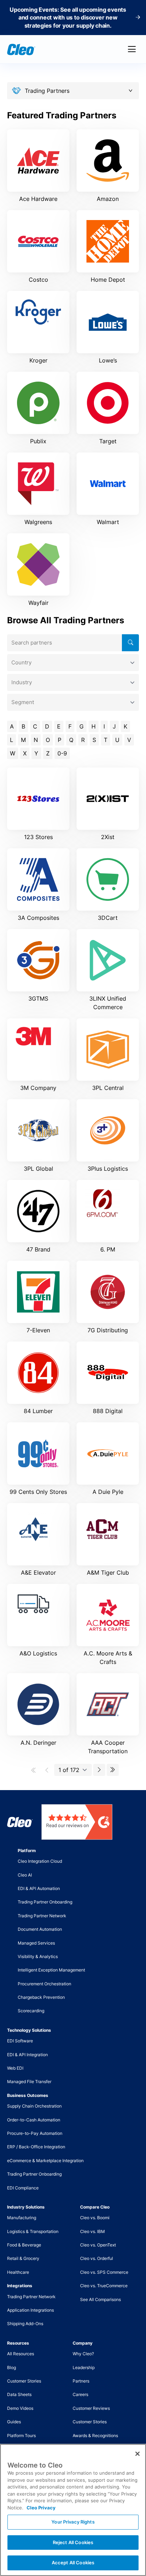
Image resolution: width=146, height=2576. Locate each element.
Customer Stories (24, 2381)
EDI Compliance (23, 2188)
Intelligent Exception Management (51, 1970)
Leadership (84, 2367)
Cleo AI (25, 1875)
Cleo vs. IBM (92, 2231)
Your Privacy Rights (73, 2522)
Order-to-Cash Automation (34, 2120)
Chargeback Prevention (41, 1997)
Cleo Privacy (41, 2508)
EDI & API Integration (27, 2055)
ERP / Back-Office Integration (36, 2147)
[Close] (137, 2454)
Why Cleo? (83, 2354)
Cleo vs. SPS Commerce (104, 2272)
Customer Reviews (91, 2408)
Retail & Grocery (23, 2258)
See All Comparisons (100, 2299)
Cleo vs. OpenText (98, 2245)
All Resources (21, 2354)
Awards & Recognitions (95, 2436)
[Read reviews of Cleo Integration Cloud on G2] (77, 1822)
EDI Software (20, 2041)
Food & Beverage (24, 2245)
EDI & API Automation (39, 1888)
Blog (12, 2367)
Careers (80, 2394)
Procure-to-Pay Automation (35, 2133)
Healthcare (18, 2272)
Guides (14, 2422)
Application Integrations (30, 2310)
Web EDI (15, 2068)
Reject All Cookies (73, 2542)
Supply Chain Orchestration (34, 2106)
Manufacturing (22, 2218)
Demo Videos (20, 2408)
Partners (81, 2381)
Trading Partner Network (42, 1916)
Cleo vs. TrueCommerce (104, 2286)
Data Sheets (19, 2394)
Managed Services (36, 1943)
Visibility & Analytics (38, 1956)
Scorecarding (31, 2011)
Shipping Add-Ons (25, 2324)
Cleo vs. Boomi (95, 2218)
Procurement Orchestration (44, 1984)
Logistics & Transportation (33, 2231)
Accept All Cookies (73, 2563)
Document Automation (40, 1929)
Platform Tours (21, 2436)
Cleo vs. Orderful (97, 2258)
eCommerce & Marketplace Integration (45, 2161)
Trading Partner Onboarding (45, 1902)
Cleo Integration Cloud (40, 1861)
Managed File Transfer (29, 2082)
